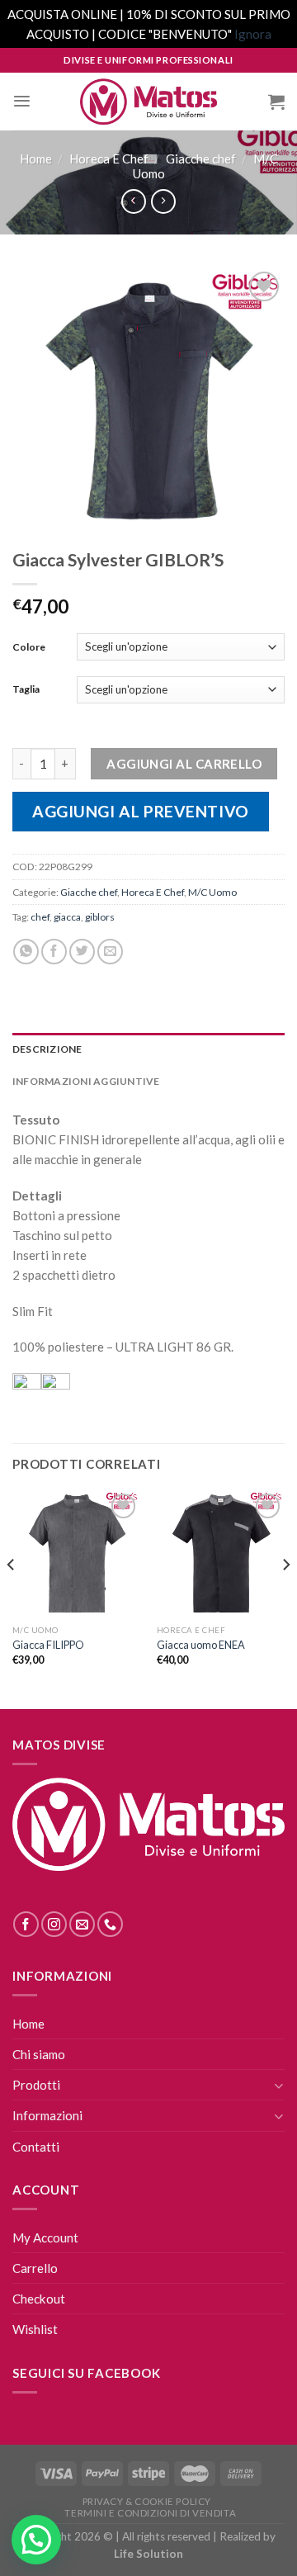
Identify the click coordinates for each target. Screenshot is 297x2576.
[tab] (148, 1049)
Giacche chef (201, 159)
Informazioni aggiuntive (86, 1081)
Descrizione (47, 1049)
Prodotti (36, 2085)
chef (40, 917)
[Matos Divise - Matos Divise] (148, 102)
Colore (29, 647)
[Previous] (12, 1598)
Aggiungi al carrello (184, 764)
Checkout (39, 2299)
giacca (67, 917)
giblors (100, 917)
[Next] (285, 1598)
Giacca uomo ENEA (201, 1645)
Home (36, 159)
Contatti (36, 2147)
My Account (45, 2237)
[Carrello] (276, 102)
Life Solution (148, 2554)
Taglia (26, 689)
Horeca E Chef (109, 159)
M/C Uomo (212, 892)
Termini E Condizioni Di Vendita (150, 2513)
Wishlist (35, 2329)
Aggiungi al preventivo (141, 811)
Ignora (253, 34)
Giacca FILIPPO (48, 1645)
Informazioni (47, 2115)
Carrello (35, 2268)
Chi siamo (39, 2054)
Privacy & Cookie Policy (147, 2501)
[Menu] (22, 101)
